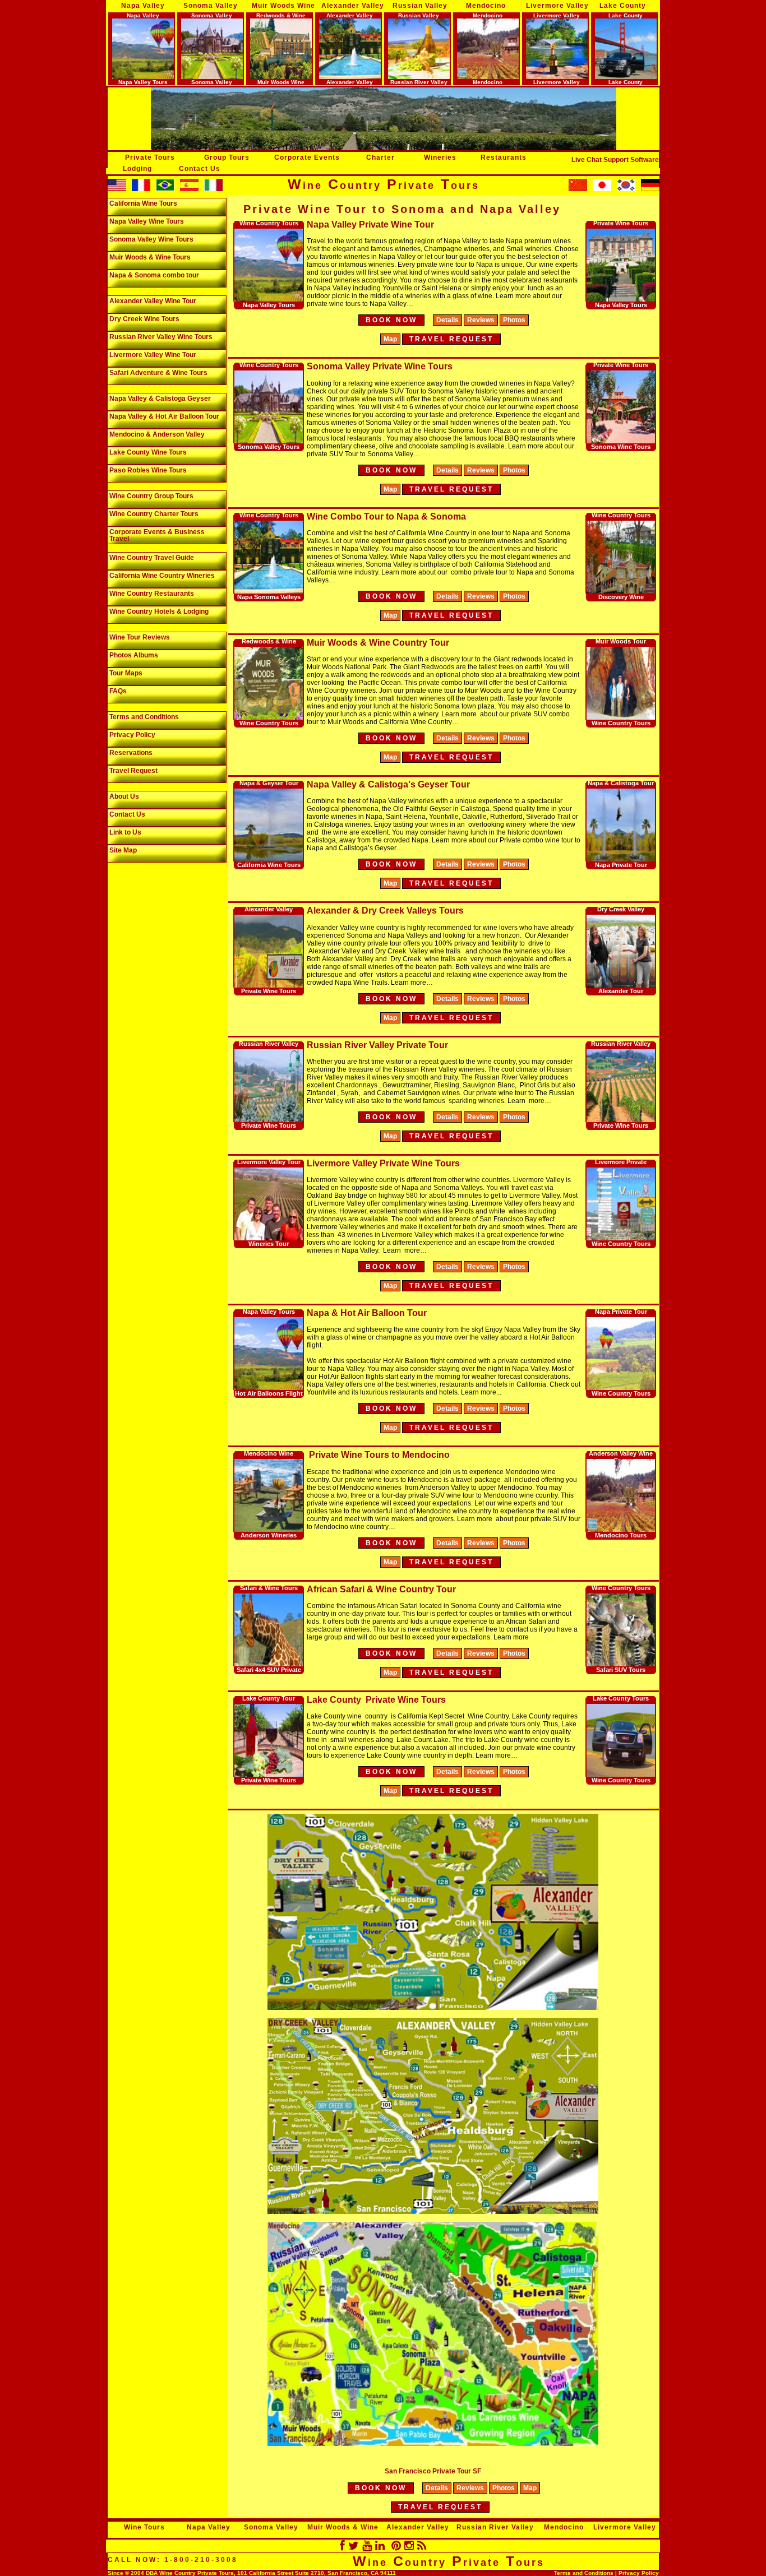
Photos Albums (134, 655)
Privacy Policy (132, 735)
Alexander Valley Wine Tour (153, 301)
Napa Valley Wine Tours (147, 221)
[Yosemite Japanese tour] (602, 189)
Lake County (623, 6)
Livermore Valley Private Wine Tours (383, 1163)
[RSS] (422, 2546)
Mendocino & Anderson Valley (157, 434)
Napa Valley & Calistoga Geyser (160, 399)
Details (447, 320)
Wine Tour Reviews (140, 637)
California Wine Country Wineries (162, 576)
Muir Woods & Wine (343, 2527)
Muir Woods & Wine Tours (150, 257)
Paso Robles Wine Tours (148, 470)
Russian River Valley (495, 2527)
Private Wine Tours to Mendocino (378, 1455)
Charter (380, 157)
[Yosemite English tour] (117, 189)
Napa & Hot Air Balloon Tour (367, 1313)
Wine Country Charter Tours (154, 514)
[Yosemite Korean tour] (578, 189)
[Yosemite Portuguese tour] (165, 189)
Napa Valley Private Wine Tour (370, 224)
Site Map (123, 850)
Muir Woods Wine (283, 6)
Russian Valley (420, 6)
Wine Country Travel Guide (152, 558)
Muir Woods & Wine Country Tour (378, 643)
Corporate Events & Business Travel (157, 535)
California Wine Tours (143, 203)
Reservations (131, 753)
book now (391, 320)
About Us (124, 796)
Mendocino (486, 6)
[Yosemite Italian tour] (213, 189)
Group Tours (227, 157)
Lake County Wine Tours (148, 452)
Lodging (137, 169)
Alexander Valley (353, 6)
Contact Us (200, 169)
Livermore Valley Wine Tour (153, 355)
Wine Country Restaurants (152, 594)
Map (390, 339)
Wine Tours (144, 2527)
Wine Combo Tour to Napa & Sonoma (386, 516)
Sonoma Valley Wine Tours (151, 239)
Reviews (481, 320)
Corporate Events (307, 157)
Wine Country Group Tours (151, 496)
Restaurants (504, 157)
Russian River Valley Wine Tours (161, 337)
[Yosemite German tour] (650, 189)
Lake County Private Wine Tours (376, 1700)
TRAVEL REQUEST (440, 2507)
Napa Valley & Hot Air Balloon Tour (164, 416)
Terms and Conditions (144, 717)
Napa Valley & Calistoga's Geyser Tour (388, 784)
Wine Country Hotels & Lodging (159, 611)
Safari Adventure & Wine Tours (158, 373)
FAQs (118, 691)
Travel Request (133, 771)
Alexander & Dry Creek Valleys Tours (385, 911)
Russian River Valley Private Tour (377, 1045)
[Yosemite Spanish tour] (189, 189)
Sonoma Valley (211, 6)
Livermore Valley (557, 6)
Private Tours (150, 157)
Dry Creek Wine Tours (144, 319)
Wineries (440, 157)
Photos (514, 320)
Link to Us (125, 832)
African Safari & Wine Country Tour (381, 1589)
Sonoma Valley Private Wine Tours (380, 366)
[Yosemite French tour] (141, 189)
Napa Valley (143, 6)
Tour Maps (126, 673)
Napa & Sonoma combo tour (154, 275)
